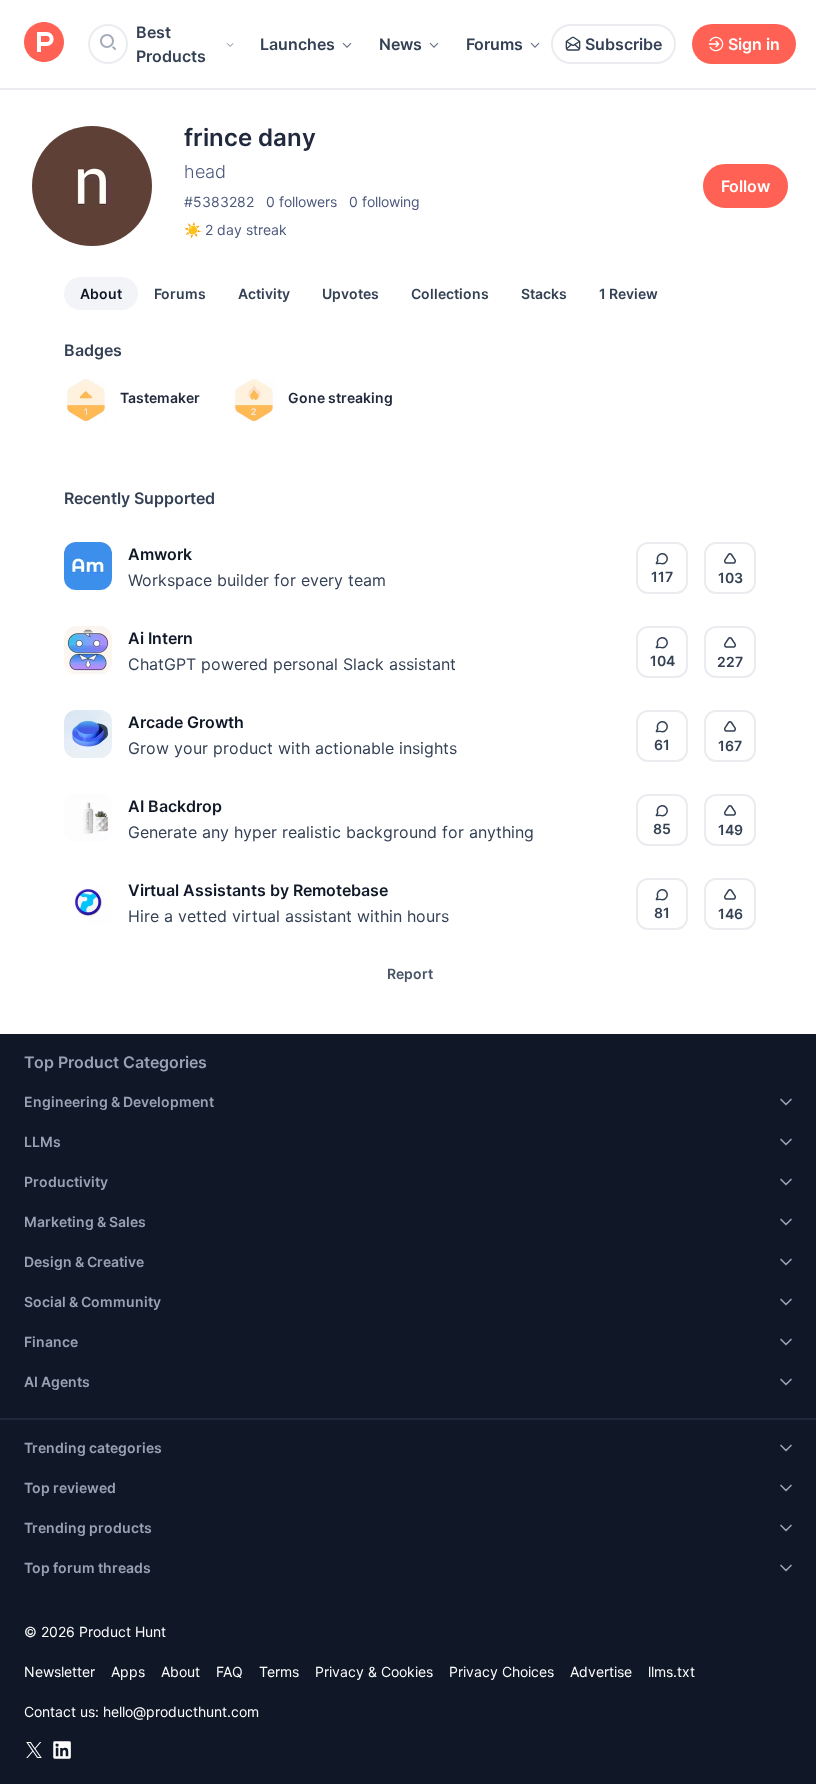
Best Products (171, 44)
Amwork (160, 554)
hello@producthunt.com (181, 1711)
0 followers (301, 201)
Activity (264, 293)
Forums (494, 44)
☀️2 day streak (235, 229)
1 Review (628, 293)
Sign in (754, 44)
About (101, 293)
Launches (297, 44)
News (400, 44)
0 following (384, 201)
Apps (128, 1671)
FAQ (229, 1671)
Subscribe (623, 44)
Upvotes (350, 293)
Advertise (601, 1671)
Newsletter (59, 1671)
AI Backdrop (175, 806)
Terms (279, 1671)
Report (410, 973)
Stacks (544, 293)
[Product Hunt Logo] (44, 43)
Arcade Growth (186, 722)
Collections (450, 293)
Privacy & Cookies (374, 1671)
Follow (745, 186)
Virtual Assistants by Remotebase (258, 890)
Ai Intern (160, 638)
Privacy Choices (501, 1671)
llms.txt (671, 1671)
